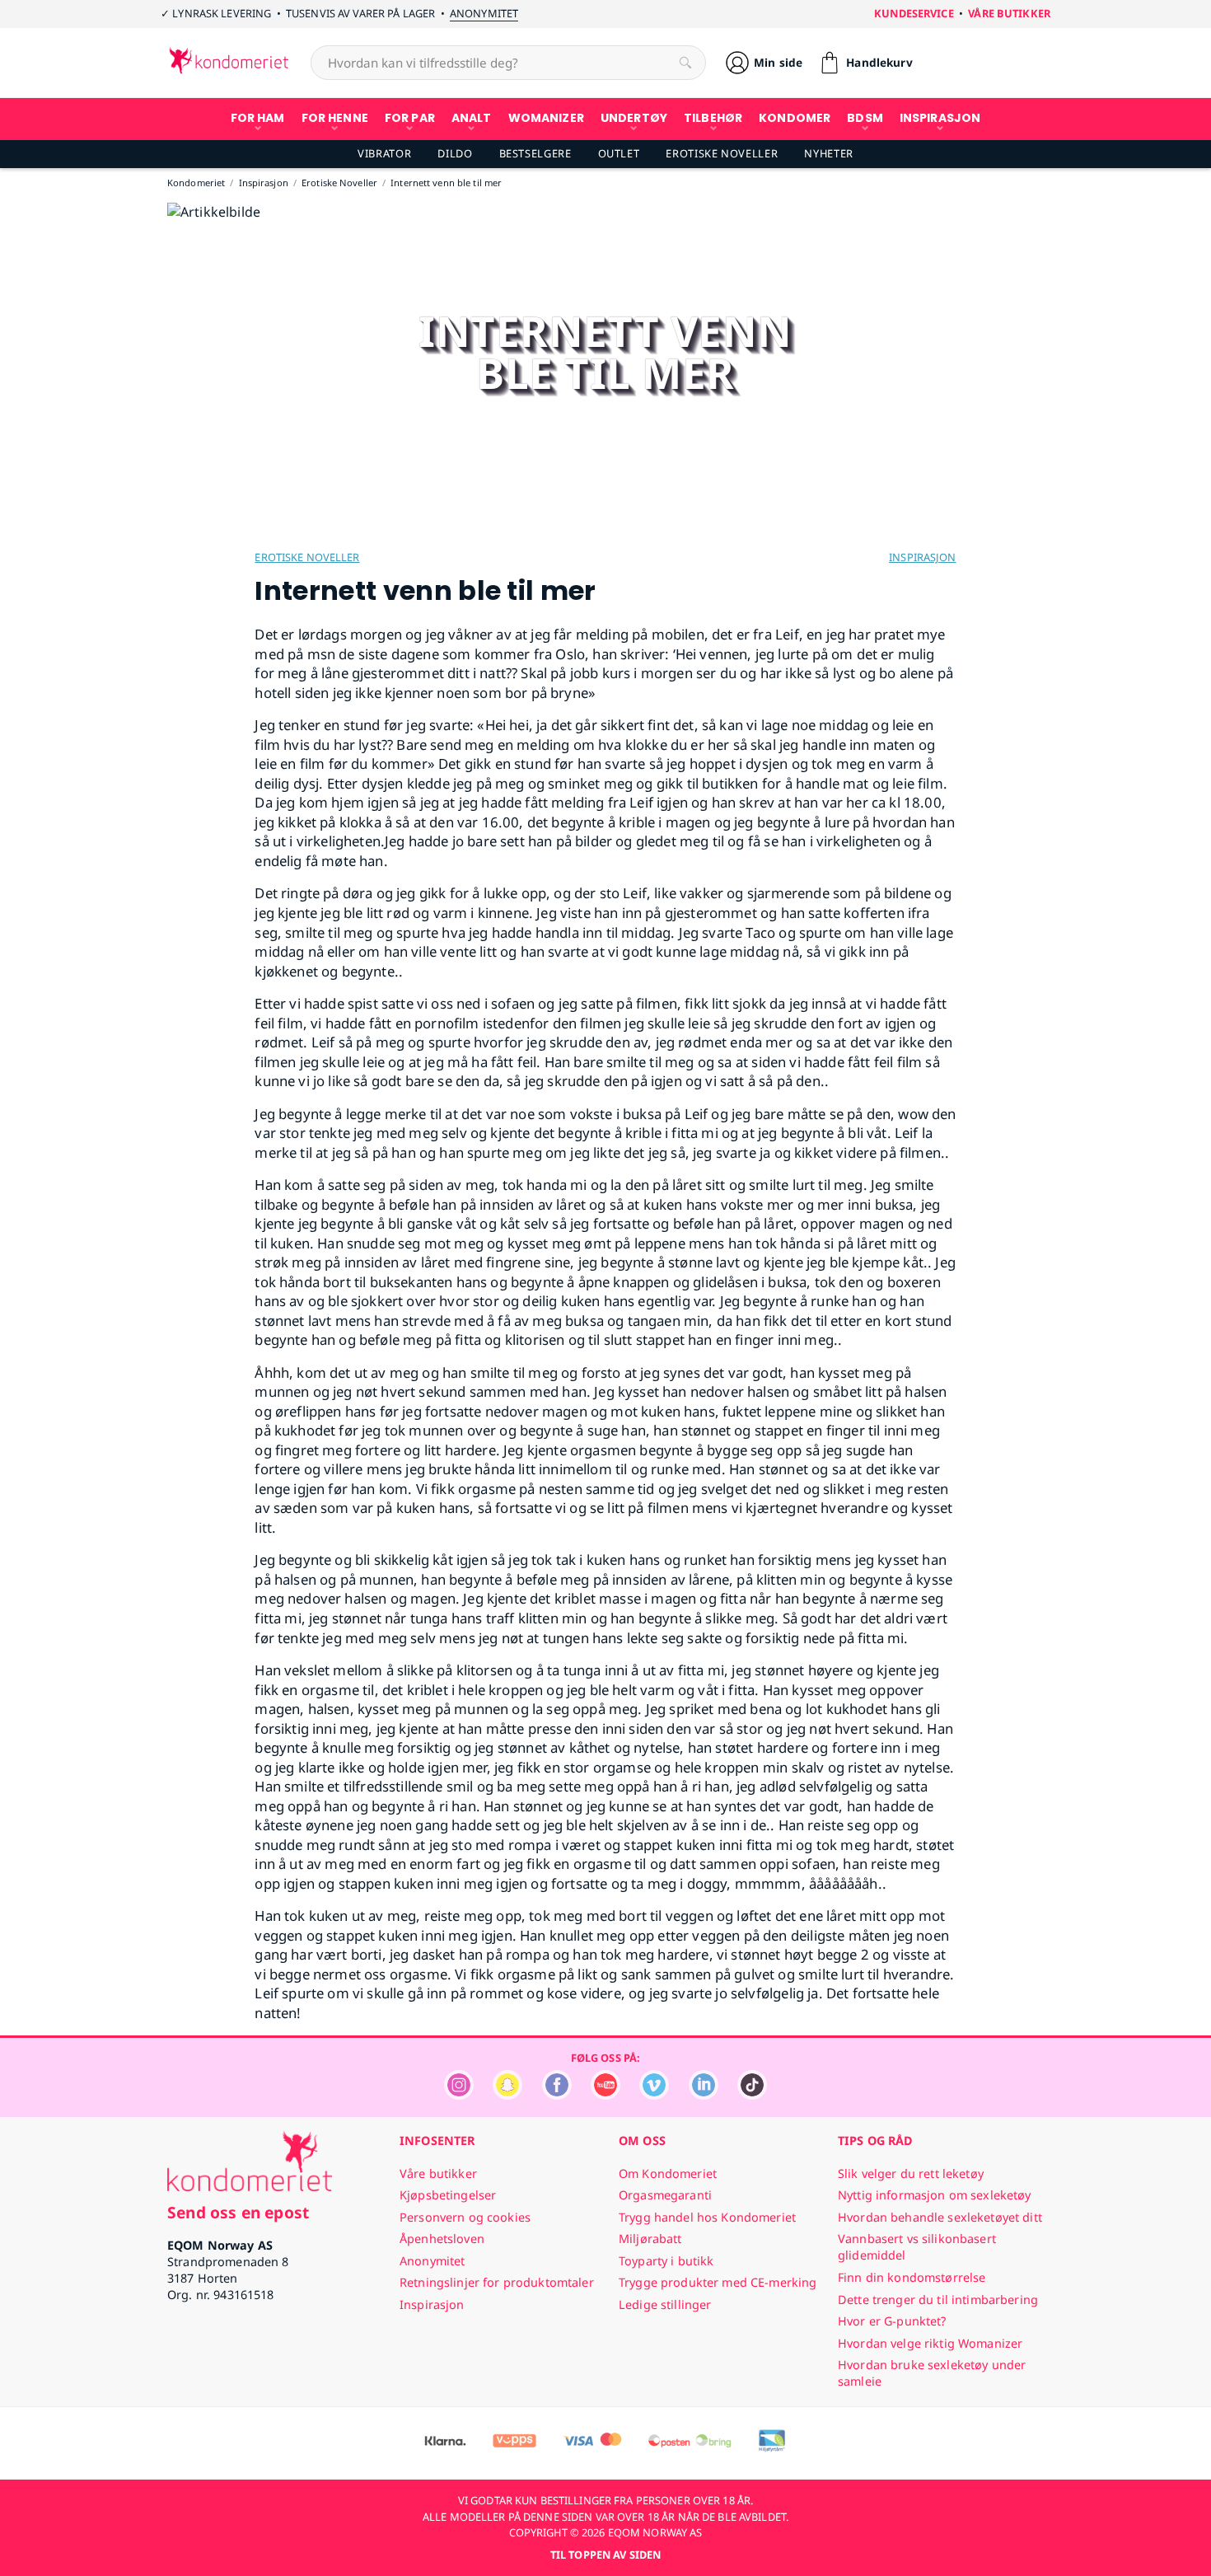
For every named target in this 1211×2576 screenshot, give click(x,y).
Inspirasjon (922, 557)
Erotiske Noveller (722, 153)
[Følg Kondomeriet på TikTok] (752, 2095)
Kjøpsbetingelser (448, 2195)
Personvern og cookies (465, 2217)
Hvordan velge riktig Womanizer (930, 2343)
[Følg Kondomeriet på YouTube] (605, 2095)
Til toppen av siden (605, 2555)
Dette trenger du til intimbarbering (938, 2300)
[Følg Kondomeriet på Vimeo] (654, 2095)
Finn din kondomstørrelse (912, 2277)
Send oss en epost (238, 2212)
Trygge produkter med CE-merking (718, 2282)
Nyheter (828, 153)
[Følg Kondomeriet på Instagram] (459, 2095)
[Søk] (685, 63)
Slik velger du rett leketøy (911, 2173)
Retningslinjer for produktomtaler (497, 2282)
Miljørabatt (650, 2239)
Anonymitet (484, 13)
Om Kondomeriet (668, 2173)
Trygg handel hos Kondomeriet (707, 2217)
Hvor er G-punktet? (892, 2321)
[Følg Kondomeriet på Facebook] (557, 2095)
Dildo (455, 153)
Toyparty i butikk (666, 2261)
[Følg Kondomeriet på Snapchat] (507, 2095)
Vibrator (384, 153)
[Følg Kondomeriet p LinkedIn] (704, 2095)
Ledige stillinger (665, 2304)
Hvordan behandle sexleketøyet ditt (940, 2217)
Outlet (619, 153)
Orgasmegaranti (665, 2195)
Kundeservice (914, 13)
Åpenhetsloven (442, 2239)
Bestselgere (535, 153)
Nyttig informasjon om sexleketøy (935, 2195)
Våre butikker (1009, 13)
